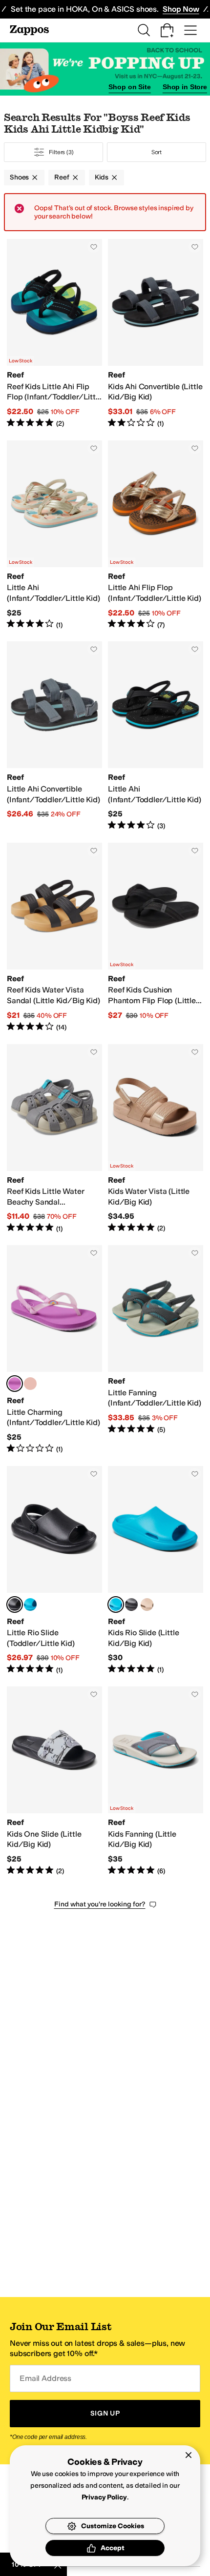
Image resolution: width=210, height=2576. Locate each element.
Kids (102, 177)
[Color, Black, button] (131, 1605)
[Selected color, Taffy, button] (15, 1384)
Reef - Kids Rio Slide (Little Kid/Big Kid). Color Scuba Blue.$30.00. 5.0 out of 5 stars (156, 1571)
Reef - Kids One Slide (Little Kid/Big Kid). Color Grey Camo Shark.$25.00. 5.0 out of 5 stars (54, 1781)
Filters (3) (61, 152)
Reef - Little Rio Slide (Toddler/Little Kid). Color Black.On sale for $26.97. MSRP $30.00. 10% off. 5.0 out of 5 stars (54, 1571)
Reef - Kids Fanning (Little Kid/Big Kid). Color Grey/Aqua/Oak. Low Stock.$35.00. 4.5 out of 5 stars (156, 1781)
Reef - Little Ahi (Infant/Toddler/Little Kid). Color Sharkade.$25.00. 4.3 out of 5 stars (156, 736)
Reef (62, 177)
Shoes (19, 177)
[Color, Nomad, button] (147, 1605)
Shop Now (181, 9)
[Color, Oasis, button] (30, 1384)
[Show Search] (144, 30)
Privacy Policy (104, 2497)
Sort (157, 152)
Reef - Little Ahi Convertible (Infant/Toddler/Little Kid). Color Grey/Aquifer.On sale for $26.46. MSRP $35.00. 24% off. (54, 736)
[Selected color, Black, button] (15, 1605)
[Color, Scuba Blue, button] (30, 1605)
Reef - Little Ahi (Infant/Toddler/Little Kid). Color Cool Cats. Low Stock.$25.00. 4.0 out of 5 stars (54, 535)
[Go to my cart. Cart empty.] (167, 30)
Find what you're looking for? (100, 1904)
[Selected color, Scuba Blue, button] (116, 1605)
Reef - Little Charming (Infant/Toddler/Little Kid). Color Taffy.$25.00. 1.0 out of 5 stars (54, 1349)
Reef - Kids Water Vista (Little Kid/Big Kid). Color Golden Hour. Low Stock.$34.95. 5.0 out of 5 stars (156, 1139)
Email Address (45, 2378)
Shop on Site (129, 87)
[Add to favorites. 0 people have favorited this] (94, 247)
